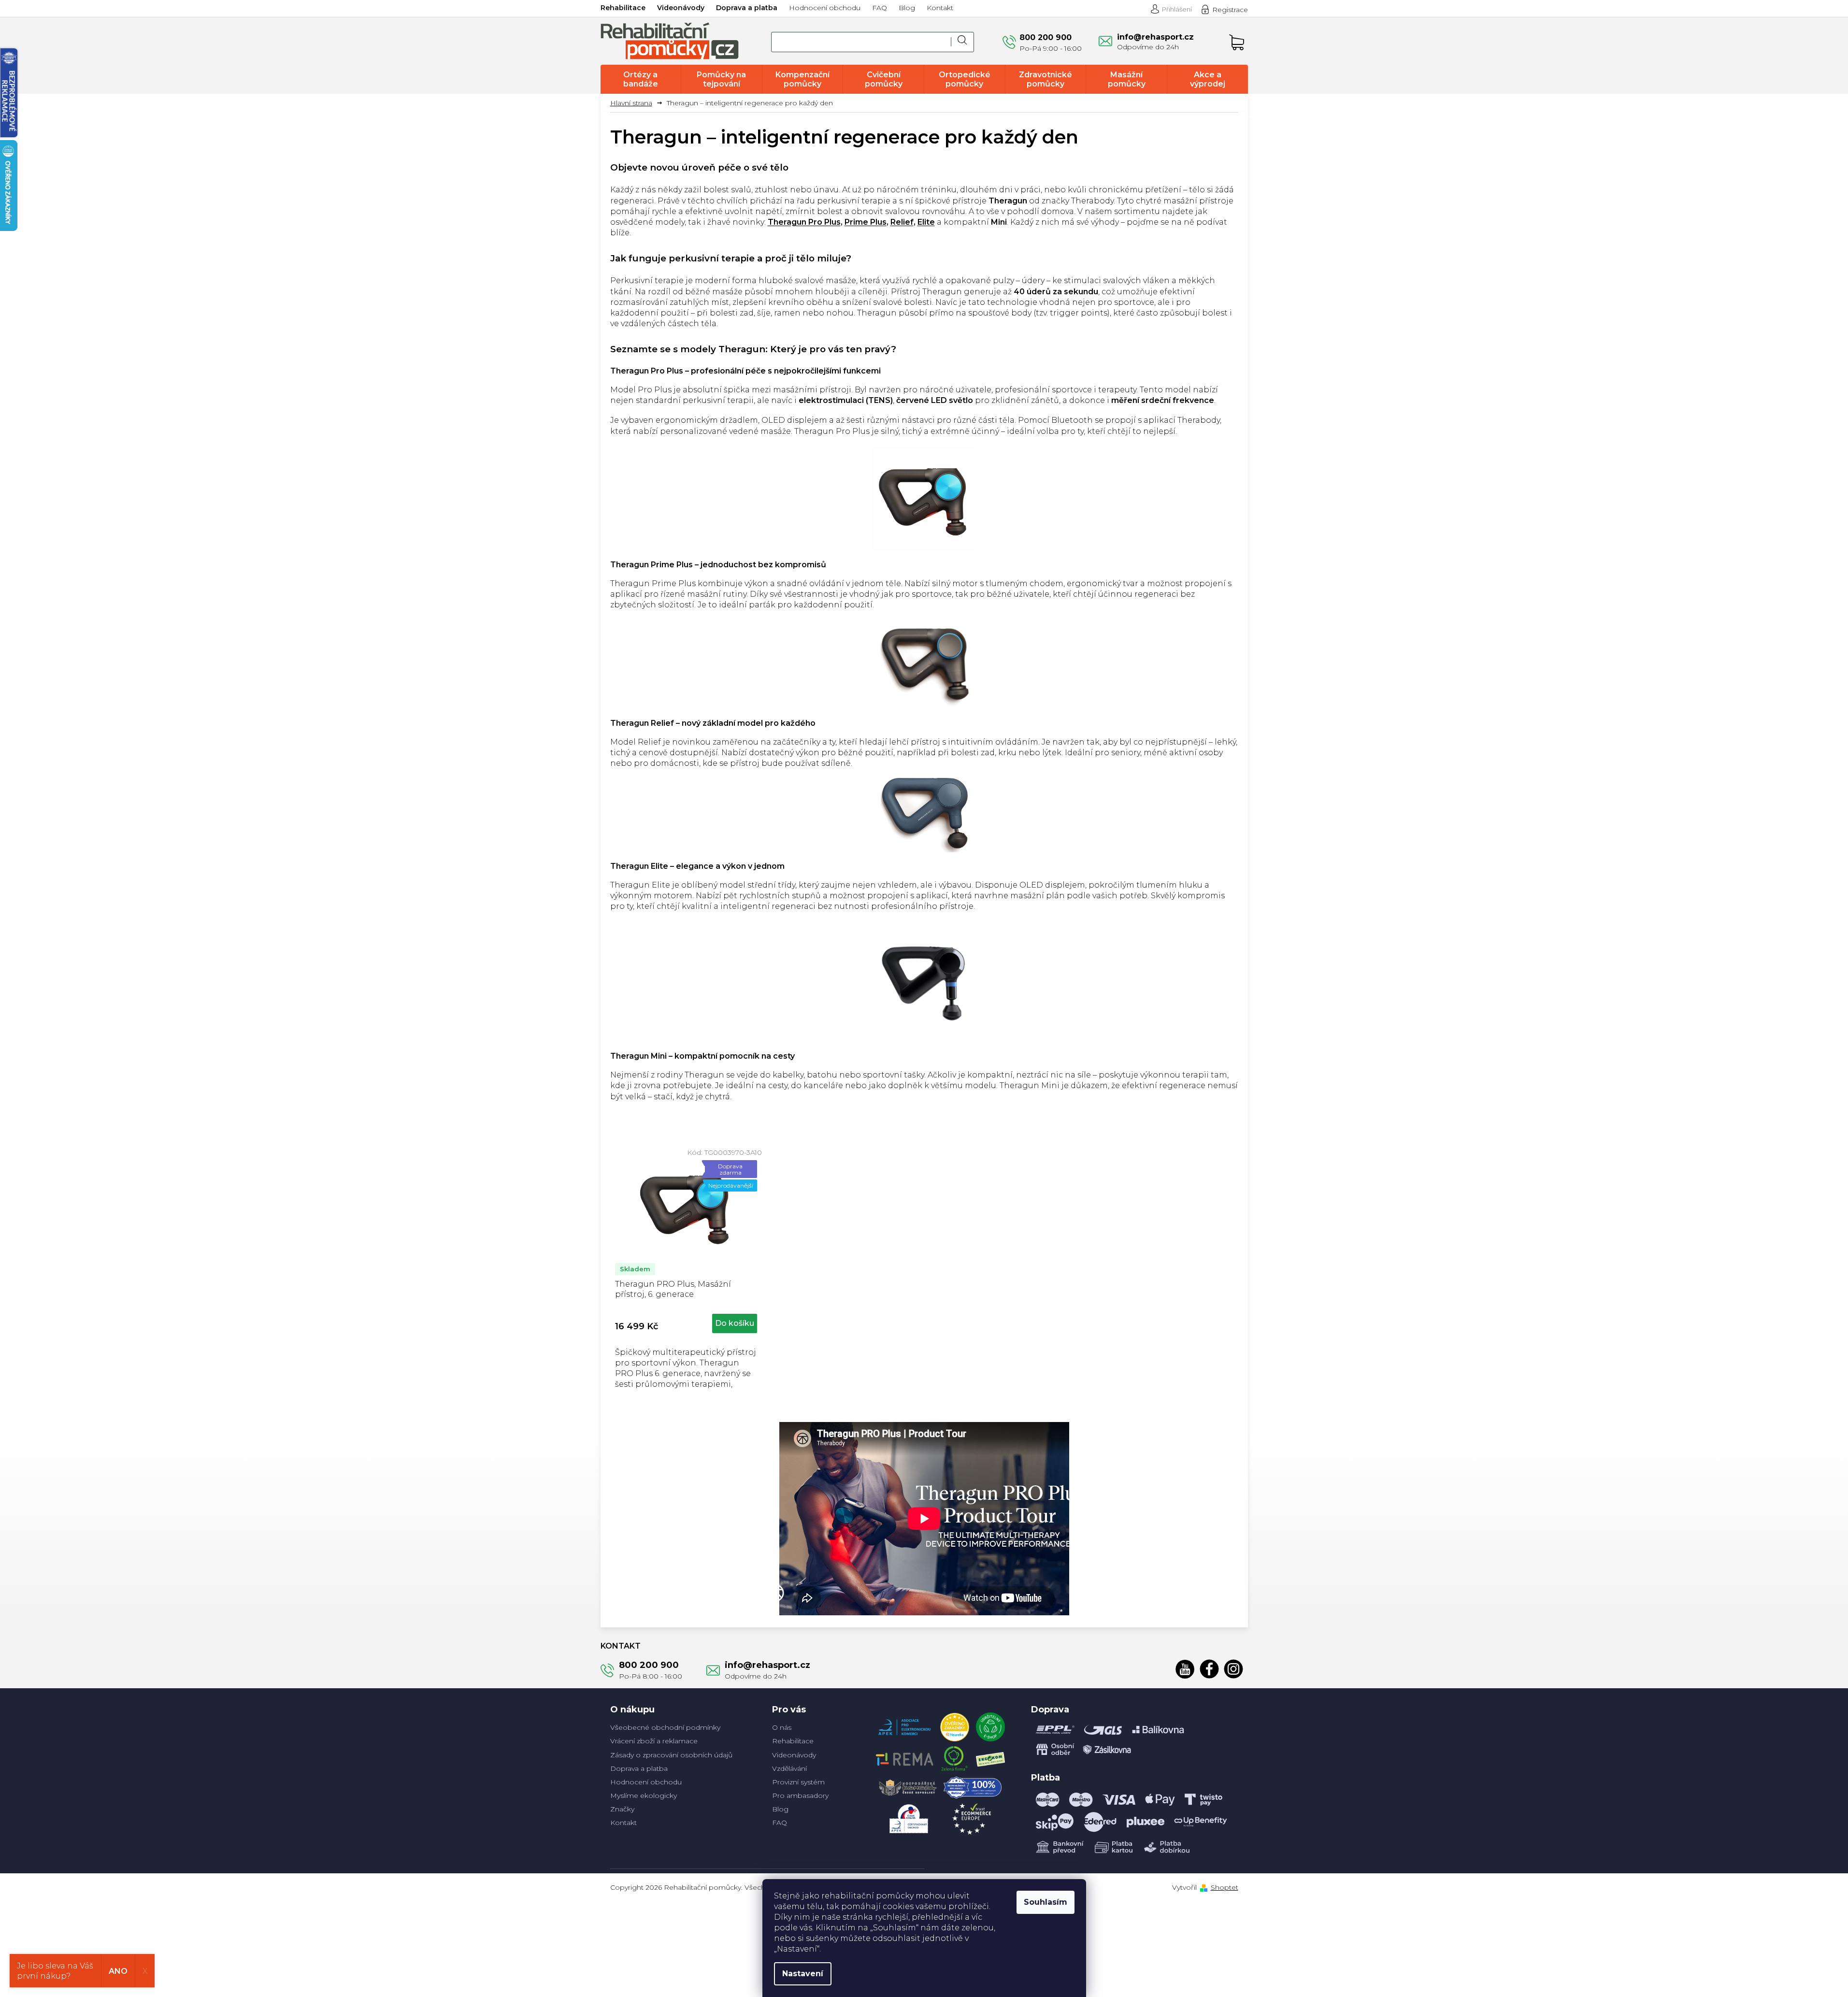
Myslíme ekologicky (644, 1796)
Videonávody (681, 8)
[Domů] (635, 103)
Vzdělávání (789, 1768)
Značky (622, 1809)
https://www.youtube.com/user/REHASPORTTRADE (1185, 1669)
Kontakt (940, 8)
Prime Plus (866, 222)
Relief (902, 222)
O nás (782, 1727)
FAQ (880, 8)
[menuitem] (641, 79)
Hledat (962, 42)
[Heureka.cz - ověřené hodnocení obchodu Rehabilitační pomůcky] (955, 1725)
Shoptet (1225, 1887)
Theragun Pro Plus (804, 222)
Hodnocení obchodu (825, 8)
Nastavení (803, 1974)
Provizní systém (798, 1782)
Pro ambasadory (800, 1796)
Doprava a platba (747, 8)
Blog (907, 8)
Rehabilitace (623, 8)
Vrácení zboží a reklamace (654, 1741)
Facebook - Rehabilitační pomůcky (1209, 1669)
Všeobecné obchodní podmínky (665, 1727)
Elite (926, 222)
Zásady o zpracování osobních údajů (671, 1755)
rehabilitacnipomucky (1233, 1669)
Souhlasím (1046, 1902)
